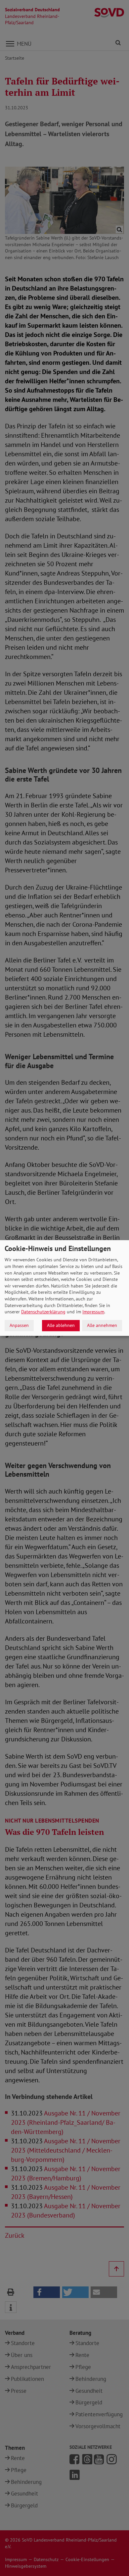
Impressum (93, 1312)
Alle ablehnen (61, 1325)
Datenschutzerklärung (43, 1312)
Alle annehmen (102, 1325)
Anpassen (19, 1325)
